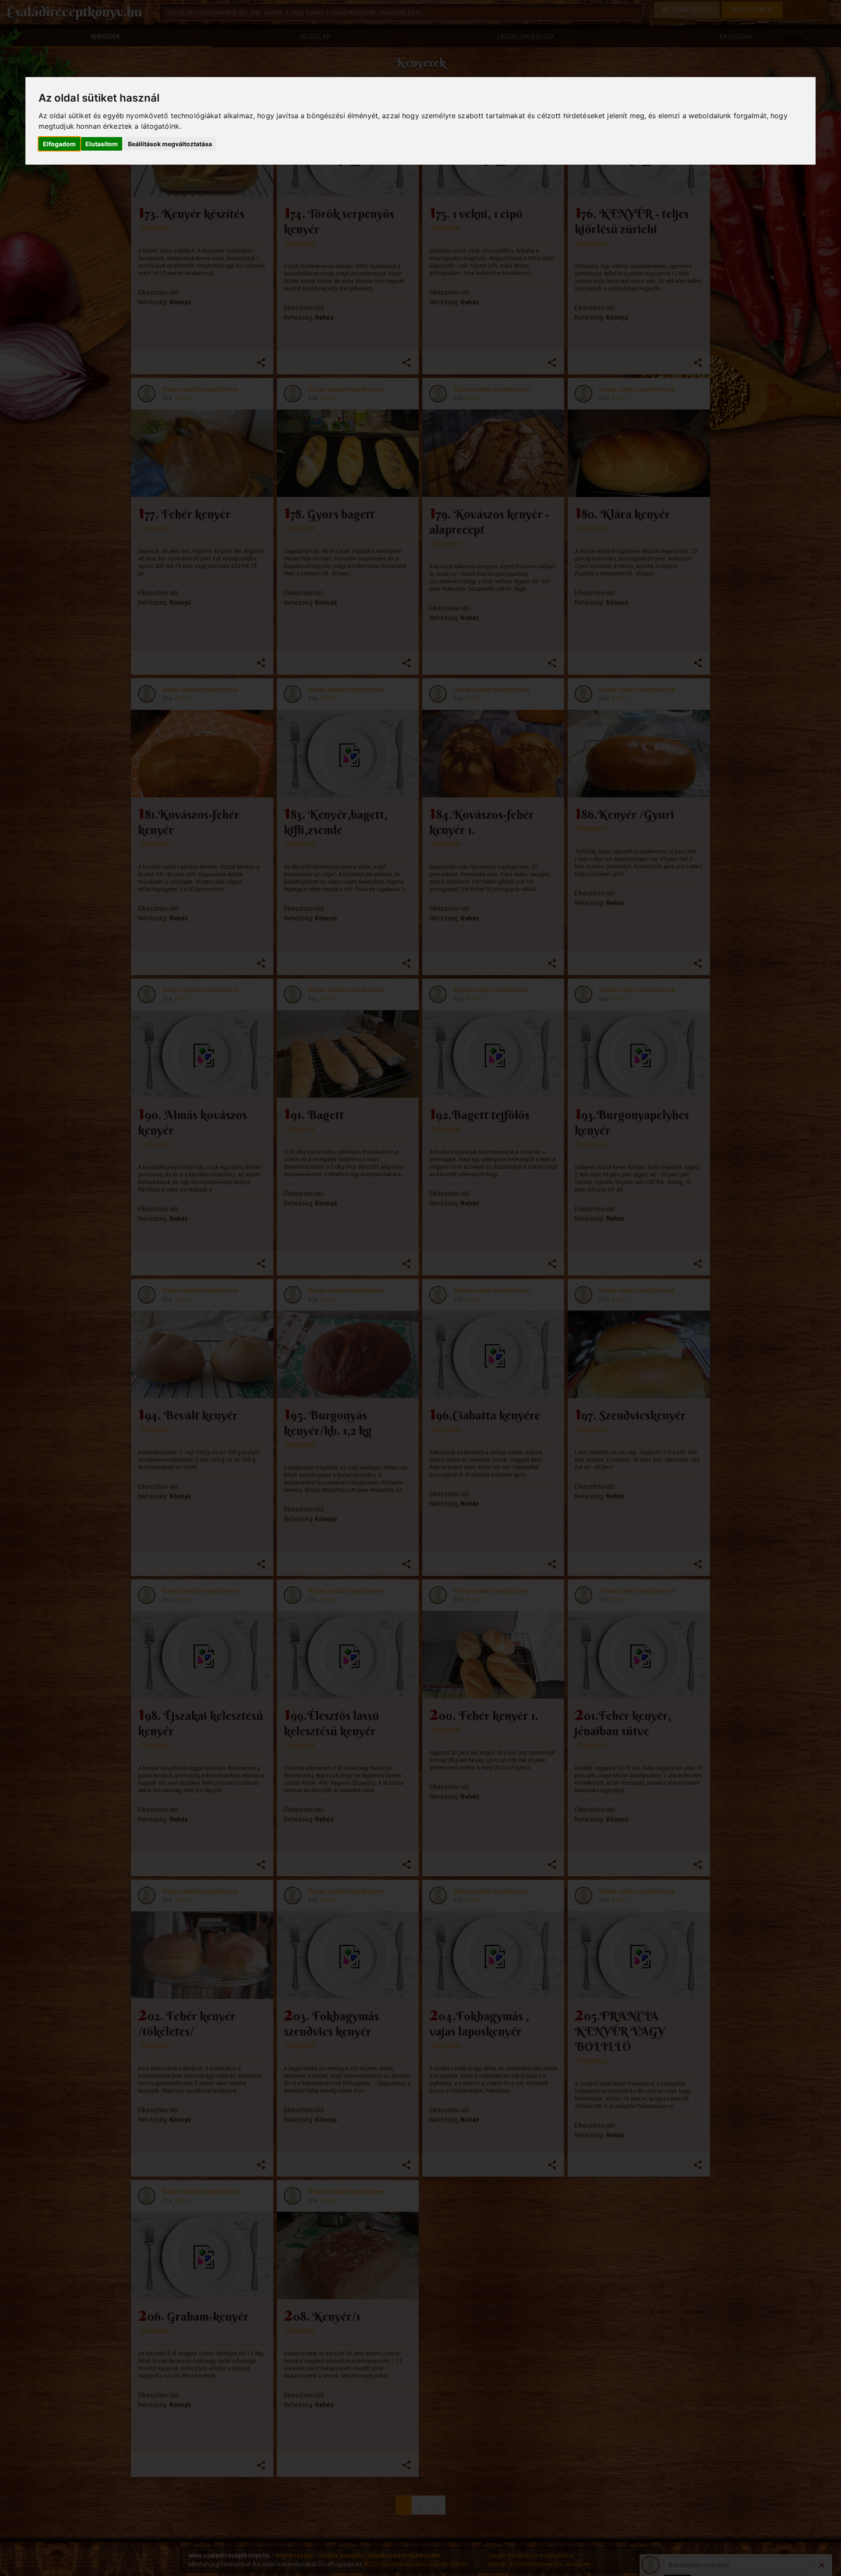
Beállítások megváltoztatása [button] (170, 144)
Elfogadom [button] (59, 144)
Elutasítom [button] (102, 144)
